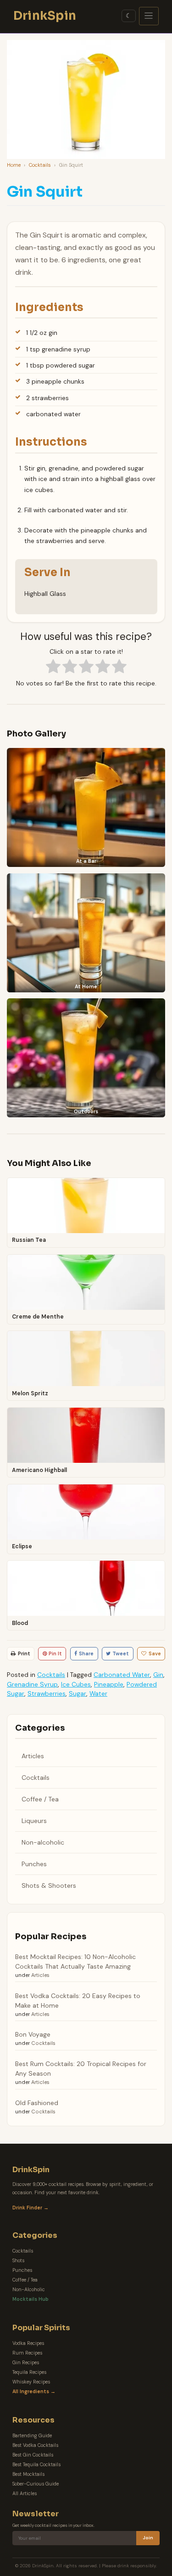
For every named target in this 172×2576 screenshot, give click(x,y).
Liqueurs (34, 1821)
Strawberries (47, 1693)
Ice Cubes (76, 1684)
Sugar (78, 1693)
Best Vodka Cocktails (35, 2445)
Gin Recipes (26, 2363)
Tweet (121, 1653)
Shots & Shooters (49, 1885)
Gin (158, 1675)
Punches (34, 1864)
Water (98, 1693)
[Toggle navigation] (149, 16)
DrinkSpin (45, 16)
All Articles (25, 2494)
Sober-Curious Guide (36, 2484)
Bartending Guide (32, 2436)
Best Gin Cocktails (33, 2455)
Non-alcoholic (43, 1842)
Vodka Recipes (28, 2343)
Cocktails (40, 165)
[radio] (53, 668)
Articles (33, 1756)
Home (14, 165)
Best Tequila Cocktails (36, 2465)
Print (24, 1653)
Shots (18, 2261)
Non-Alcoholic (29, 2290)
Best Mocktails (28, 2474)
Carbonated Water (122, 1675)
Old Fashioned (37, 2103)
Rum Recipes (27, 2353)
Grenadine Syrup (32, 1684)
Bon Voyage (33, 2034)
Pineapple (109, 1684)
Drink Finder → (31, 2208)
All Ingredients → (34, 2392)
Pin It (55, 1653)
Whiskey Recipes (31, 2382)
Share (86, 1653)
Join (148, 2538)
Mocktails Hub (31, 2299)
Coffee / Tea (40, 1799)
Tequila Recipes (29, 2372)
